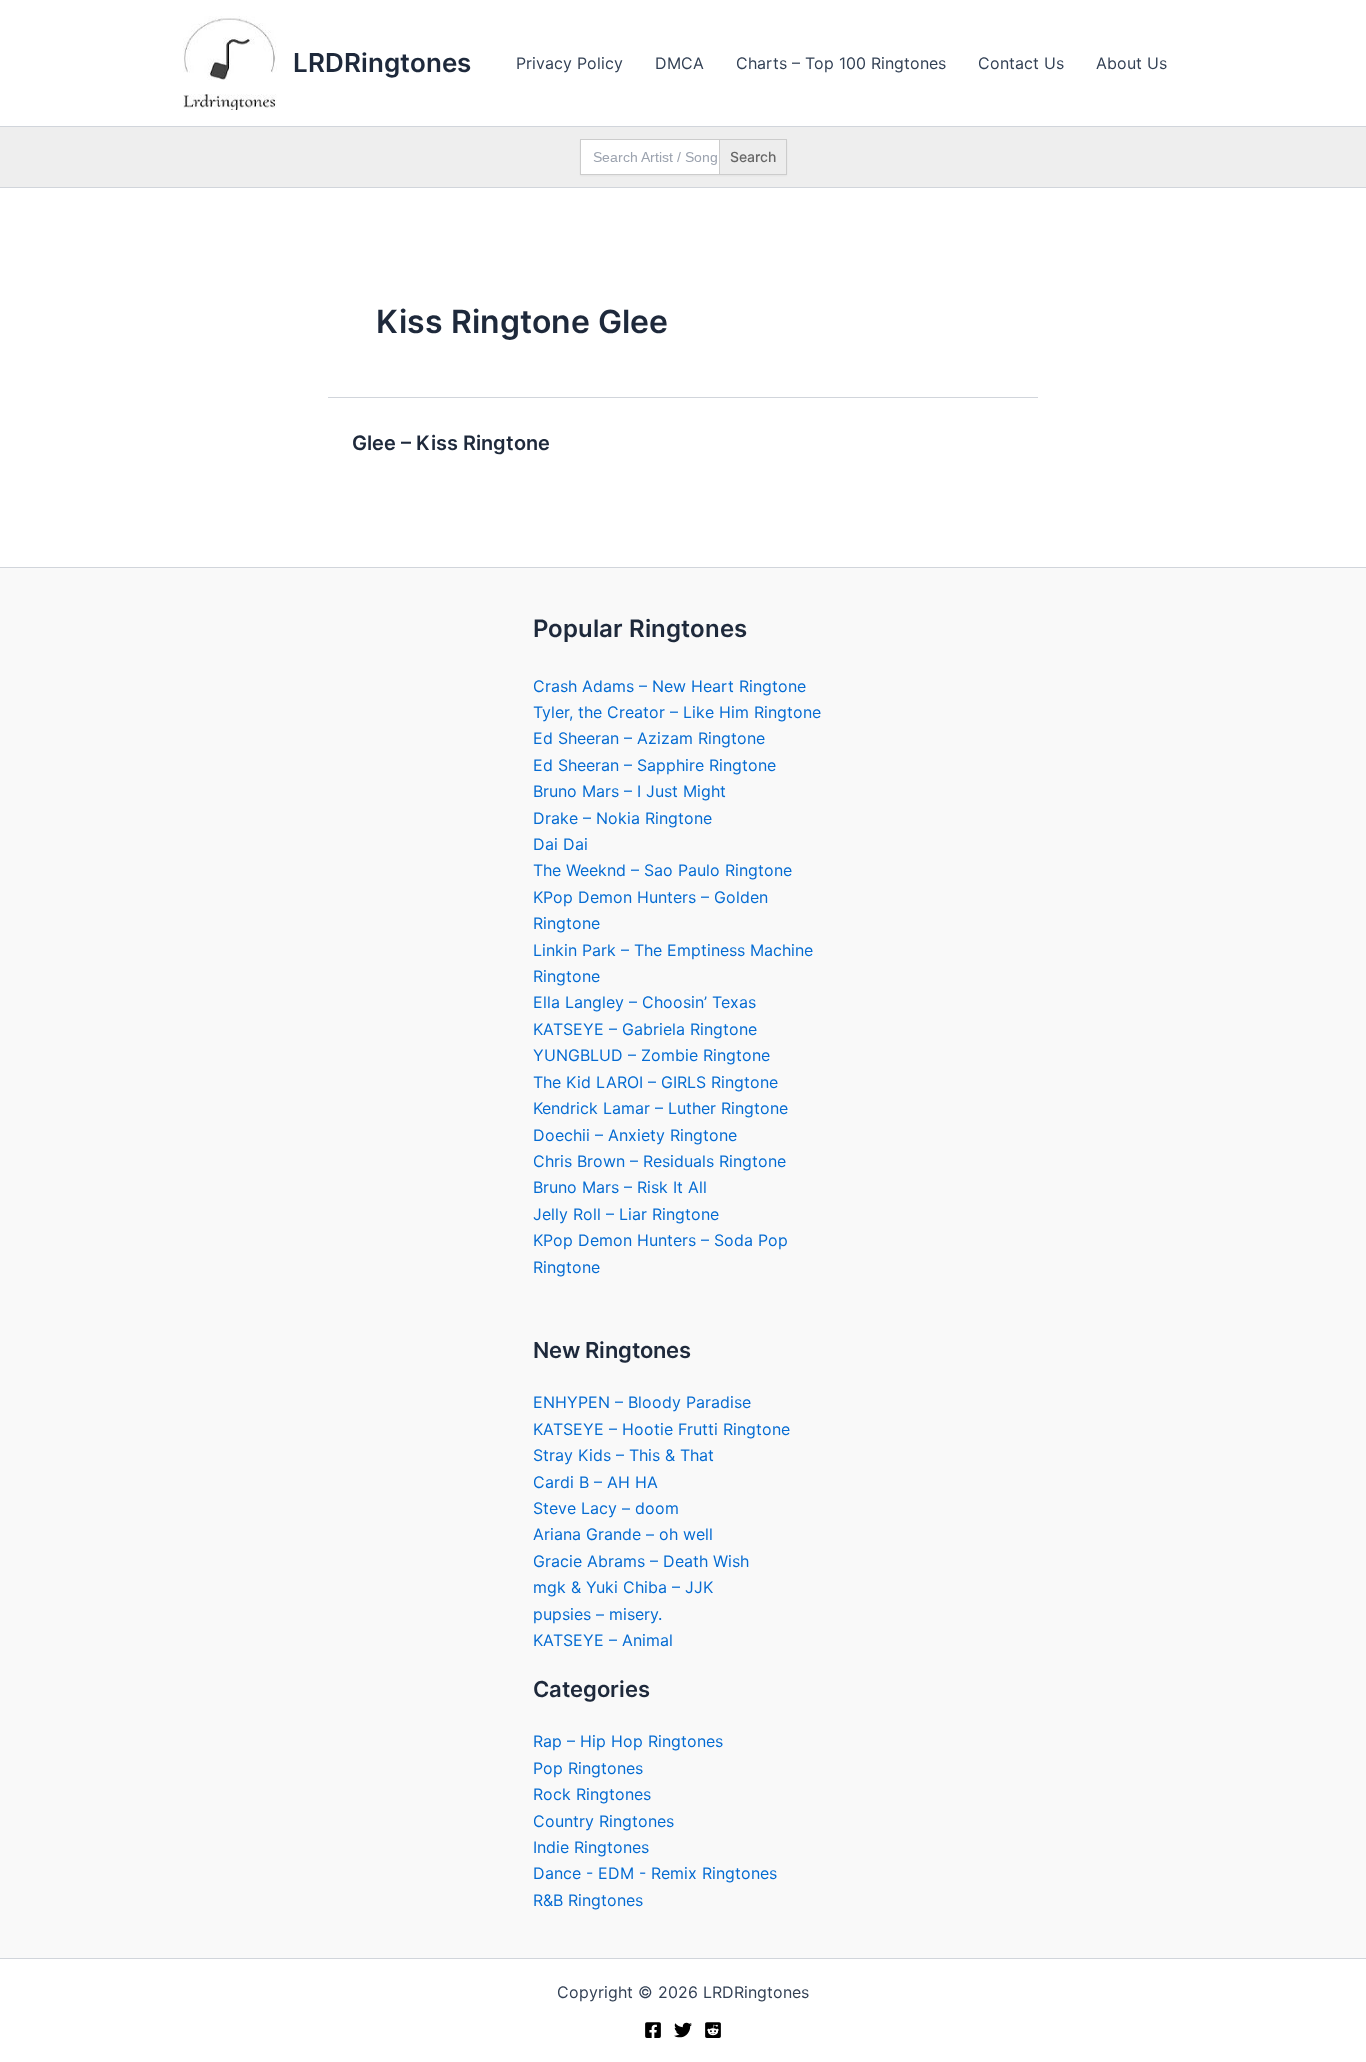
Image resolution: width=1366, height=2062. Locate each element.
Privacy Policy (569, 63)
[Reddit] (713, 2030)
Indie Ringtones (591, 1847)
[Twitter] (683, 2030)
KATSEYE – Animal (603, 1640)
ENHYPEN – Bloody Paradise (642, 1402)
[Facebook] (653, 2030)
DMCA (679, 63)
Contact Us (1021, 63)
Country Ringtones (603, 1821)
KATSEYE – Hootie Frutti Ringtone (661, 1429)
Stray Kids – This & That (623, 1455)
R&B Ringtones (588, 1900)
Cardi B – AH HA (595, 1482)
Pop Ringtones (588, 1768)
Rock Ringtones (592, 1794)
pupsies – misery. (597, 1614)
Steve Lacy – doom (606, 1508)
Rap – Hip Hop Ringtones (628, 1741)
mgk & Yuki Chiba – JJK (623, 1587)
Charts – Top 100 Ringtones (841, 63)
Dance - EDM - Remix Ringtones (655, 1873)
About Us (1131, 63)
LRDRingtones (382, 62)
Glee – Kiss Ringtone (451, 443)
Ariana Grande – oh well (623, 1534)
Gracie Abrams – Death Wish (641, 1561)
